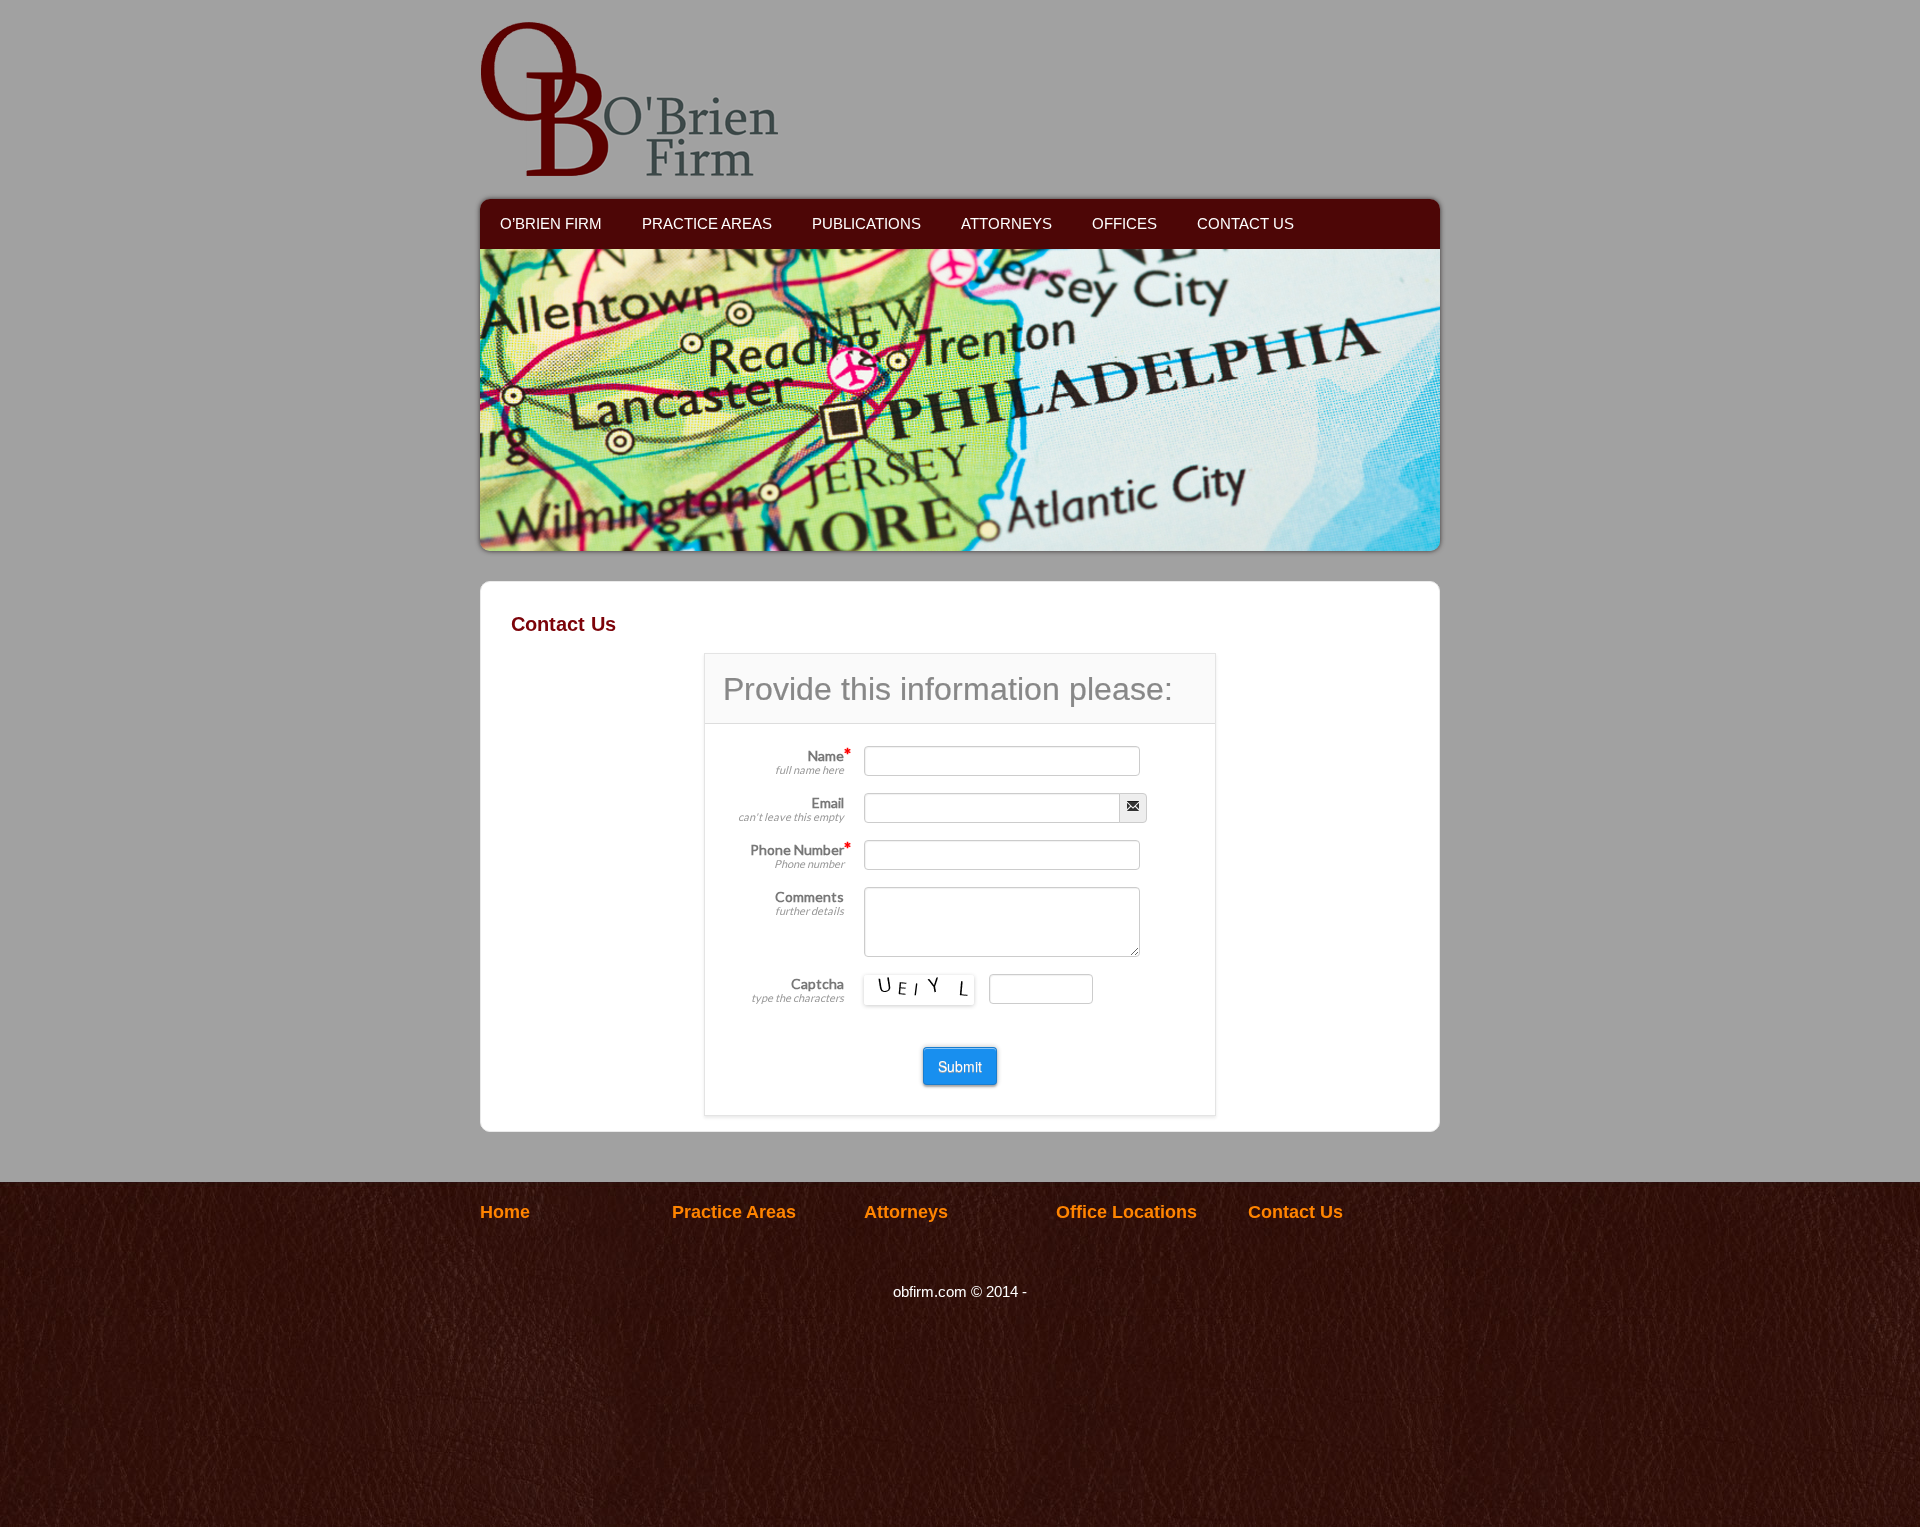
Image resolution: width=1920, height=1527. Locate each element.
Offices (1124, 223)
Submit (960, 1066)
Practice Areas (707, 223)
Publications (866, 223)
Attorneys (1006, 223)
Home (505, 1212)
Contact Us (1245, 223)
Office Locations (1126, 1212)
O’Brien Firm (551, 223)
